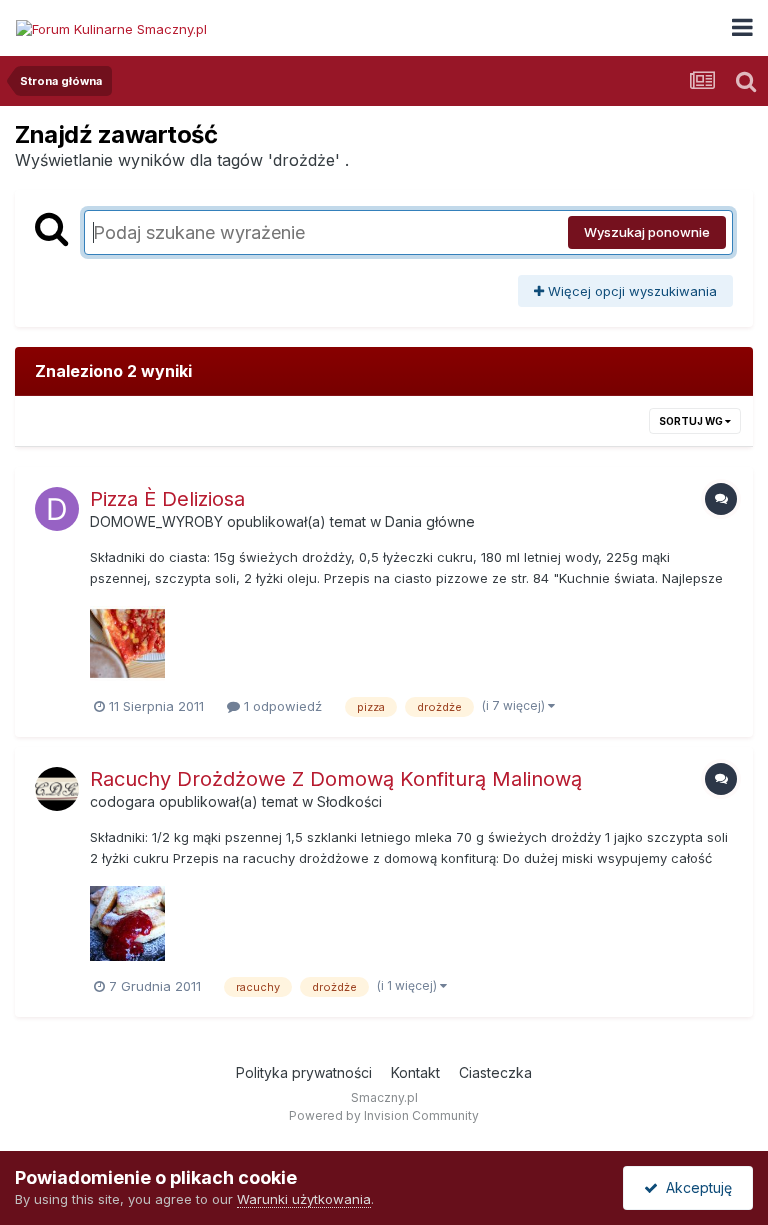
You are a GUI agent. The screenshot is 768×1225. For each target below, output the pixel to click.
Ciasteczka (495, 1072)
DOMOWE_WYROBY (156, 521)
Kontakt (415, 1072)
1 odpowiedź (281, 706)
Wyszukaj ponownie (647, 232)
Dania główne (430, 521)
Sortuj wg (692, 421)
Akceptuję (695, 1187)
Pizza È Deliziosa (167, 499)
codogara (122, 801)
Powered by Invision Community (384, 1115)
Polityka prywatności (304, 1072)
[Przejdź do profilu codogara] (57, 789)
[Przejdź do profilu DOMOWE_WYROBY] (57, 509)
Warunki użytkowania (304, 1199)
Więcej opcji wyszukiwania (630, 291)
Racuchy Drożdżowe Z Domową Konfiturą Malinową (336, 779)
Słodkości (349, 801)
